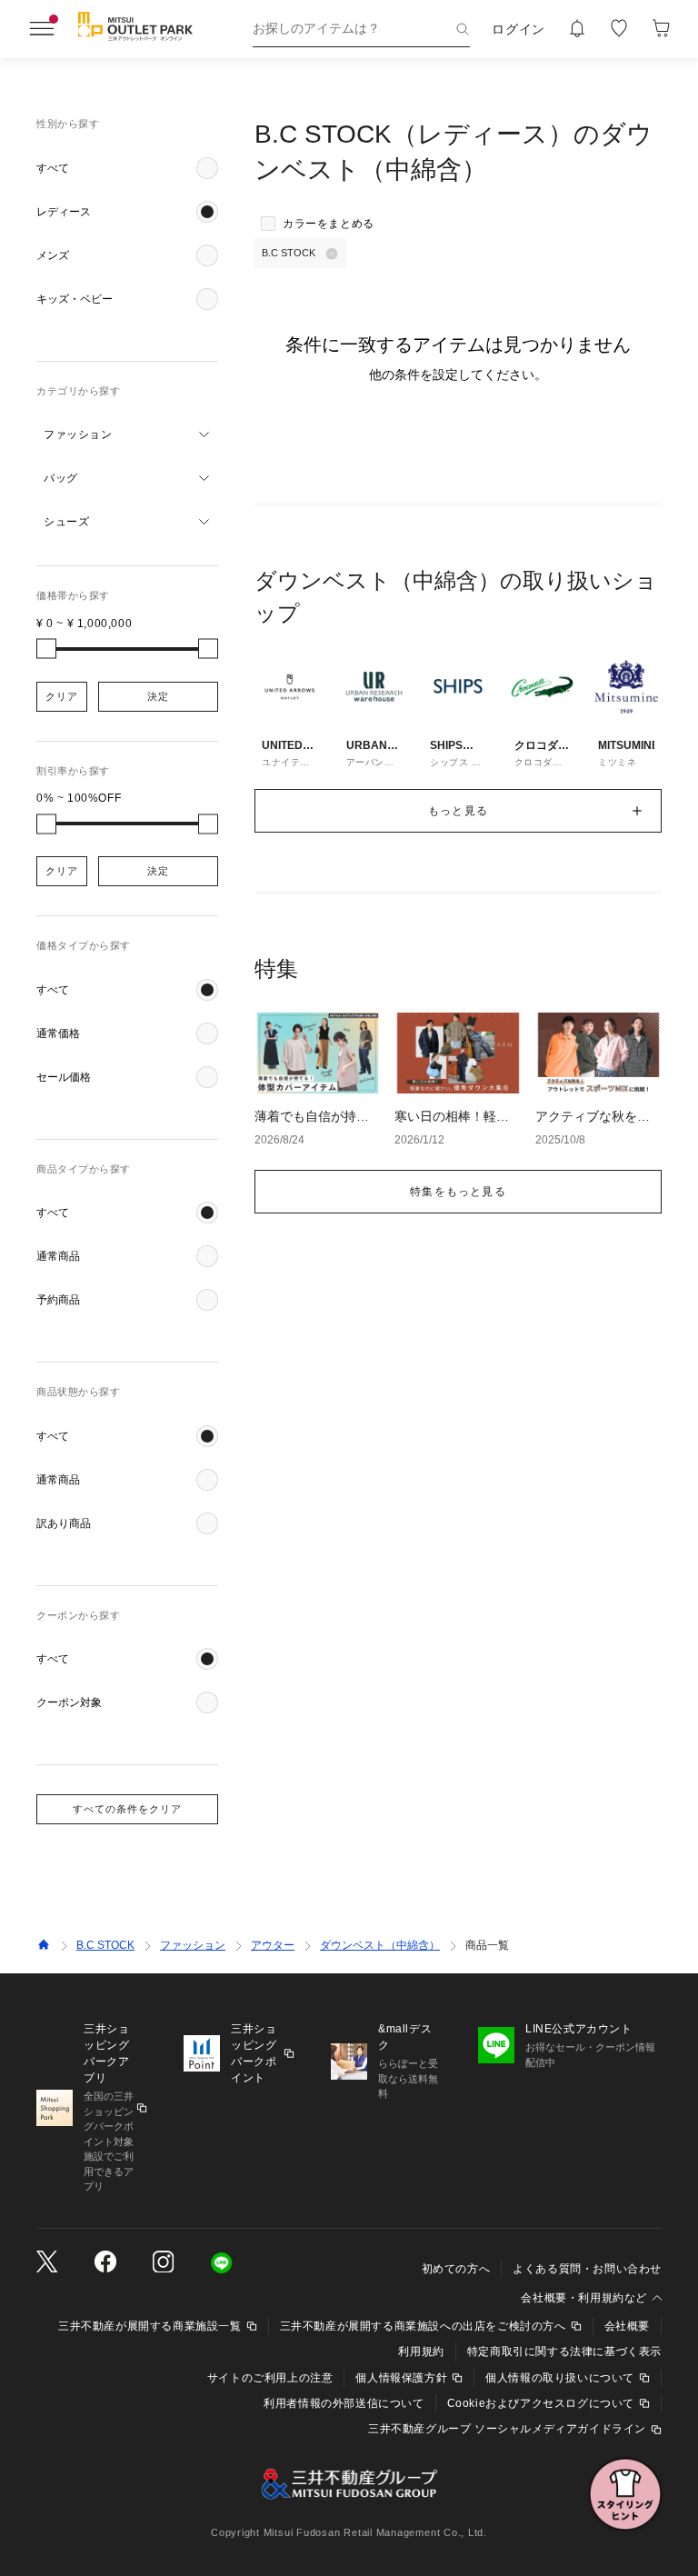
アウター (273, 1945)
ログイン (519, 29)
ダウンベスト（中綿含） (380, 1945)
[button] (127, 168)
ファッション (193, 1945)
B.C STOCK (105, 1945)
